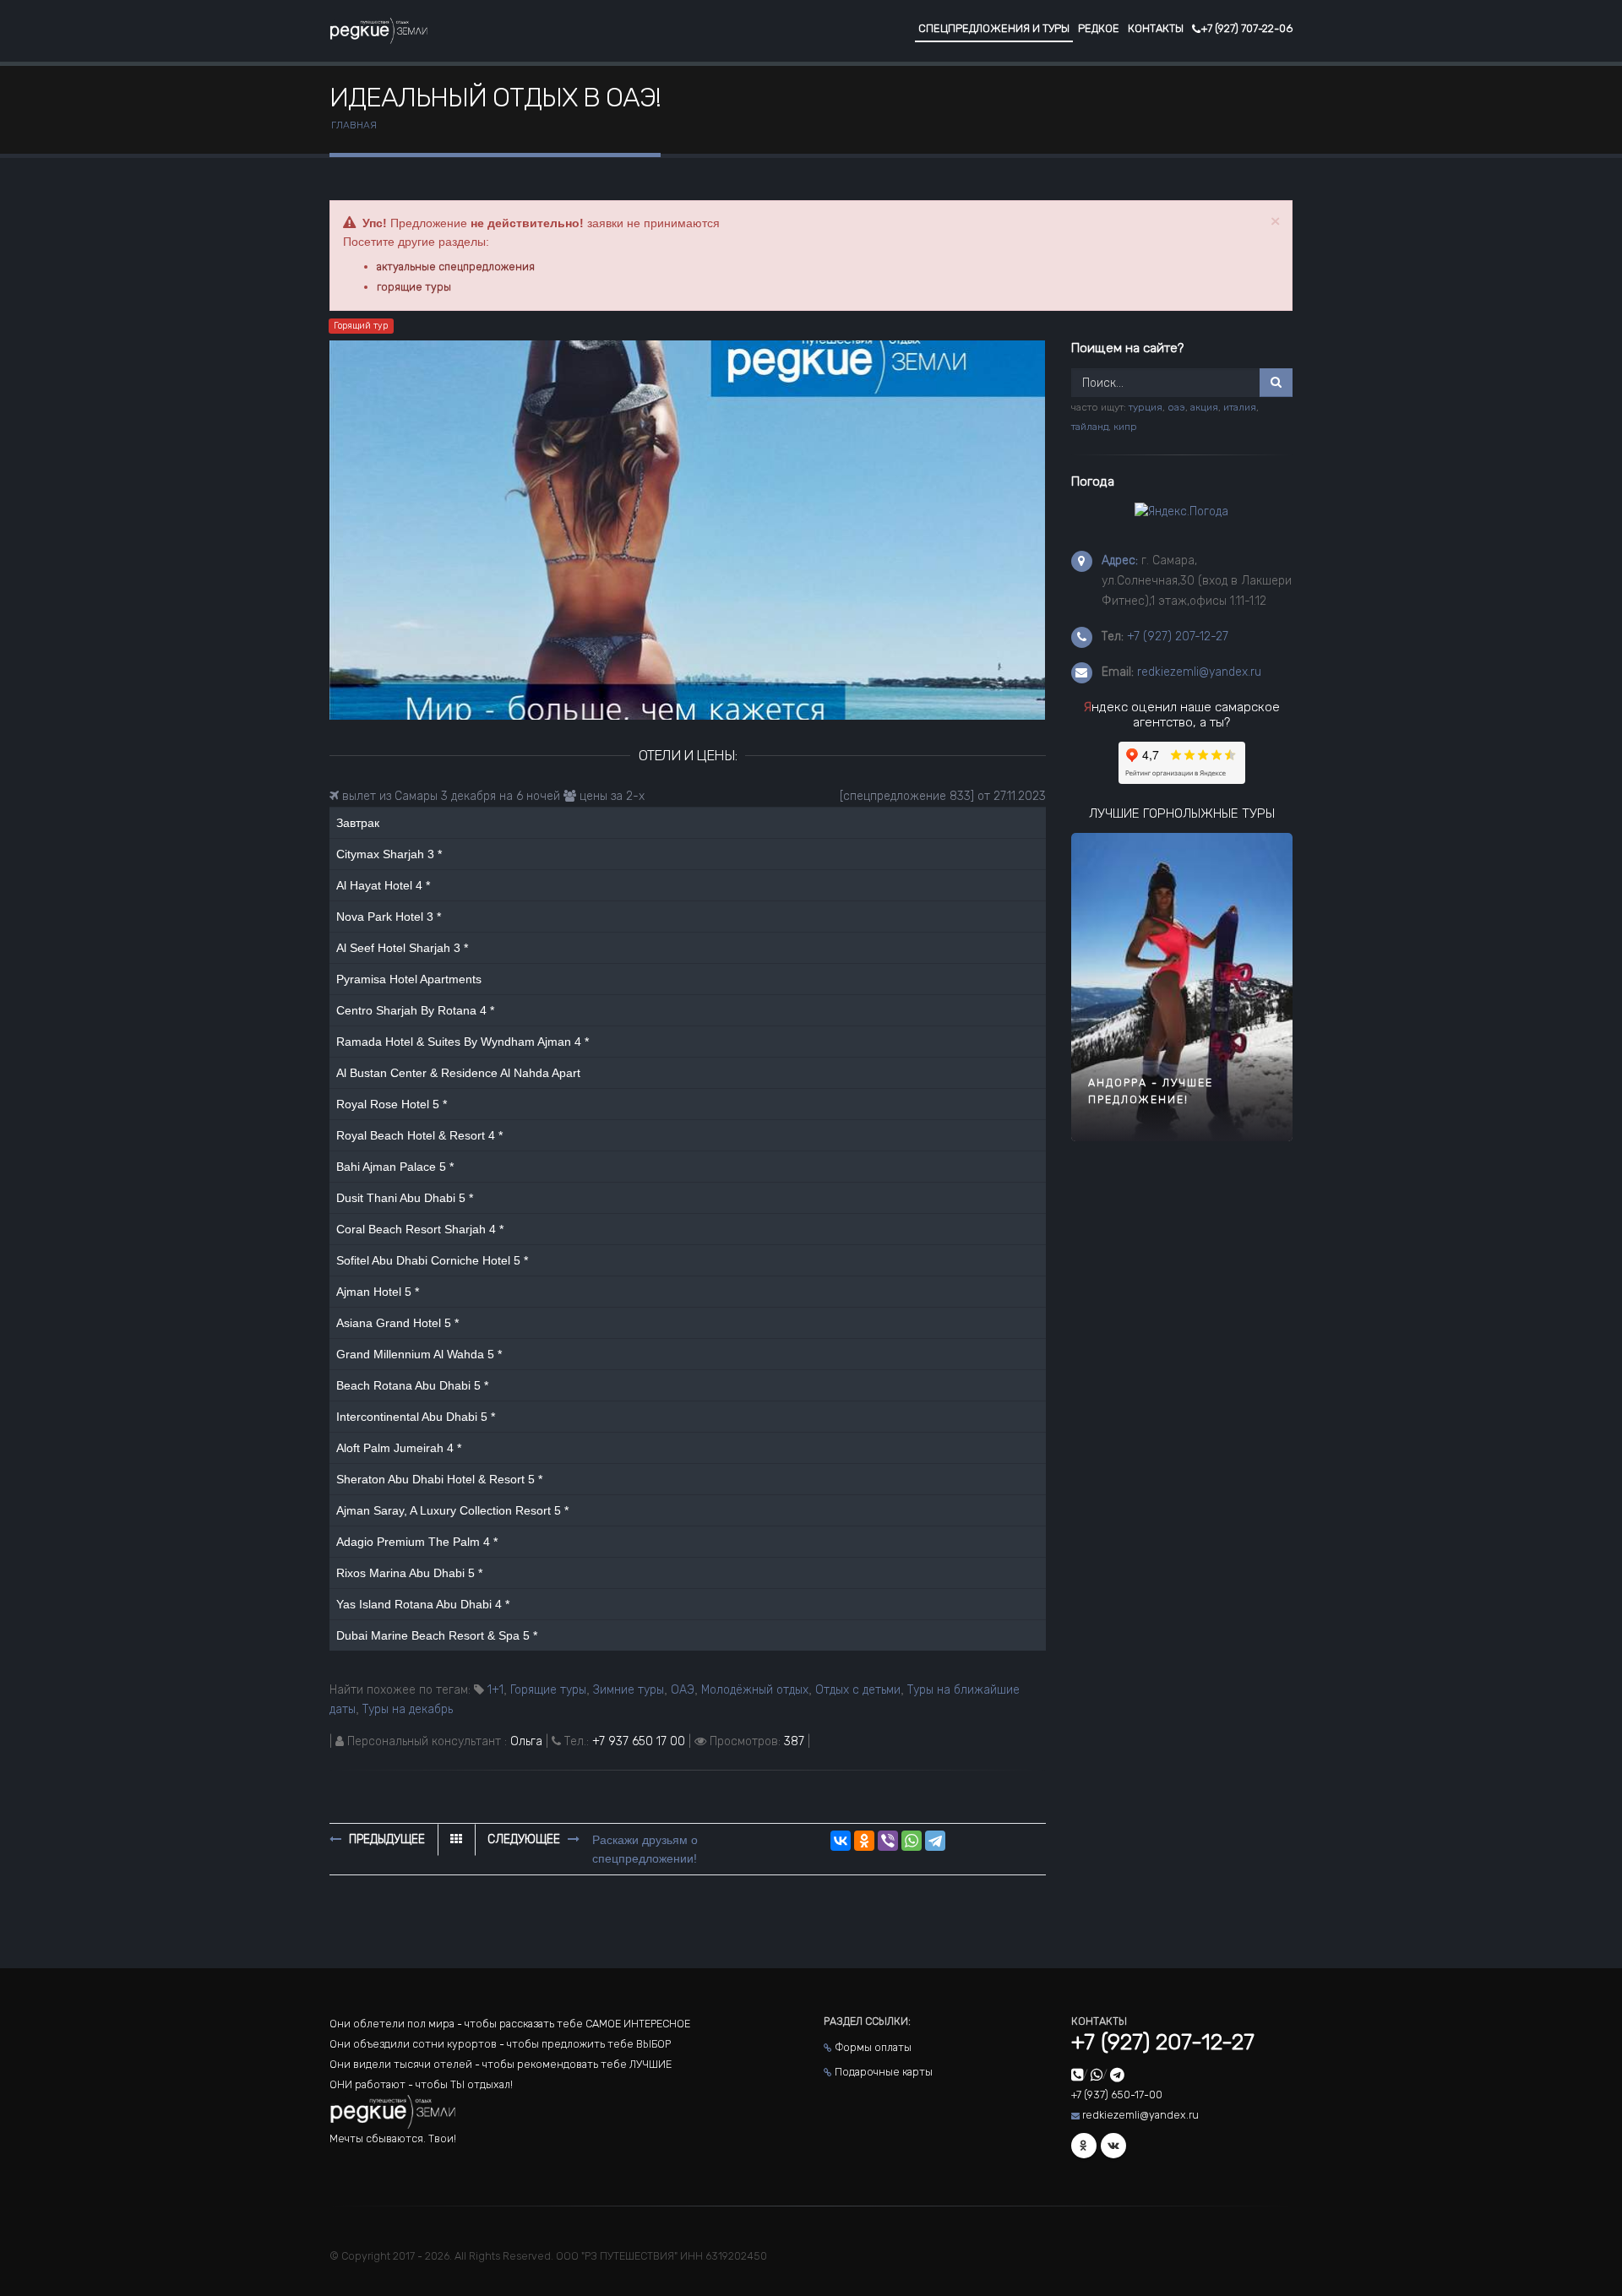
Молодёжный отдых (755, 1690)
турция (1146, 407)
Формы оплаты (873, 2047)
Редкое (1099, 28)
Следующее (525, 1839)
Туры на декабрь (408, 1709)
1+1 (495, 1690)
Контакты (1156, 28)
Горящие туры (548, 1690)
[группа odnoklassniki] (1084, 2146)
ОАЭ (683, 1690)
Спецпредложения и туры (994, 28)
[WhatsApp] (912, 1841)
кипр (1125, 427)
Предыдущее (385, 1839)
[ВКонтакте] (841, 1841)
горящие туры (414, 287)
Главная (354, 125)
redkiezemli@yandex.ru (1199, 672)
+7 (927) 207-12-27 (1178, 637)
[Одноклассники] (864, 1841)
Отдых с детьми (858, 1690)
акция (1204, 407)
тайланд (1090, 427)
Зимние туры (629, 1690)
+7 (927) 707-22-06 (1246, 28)
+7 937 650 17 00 (639, 1741)
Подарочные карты (884, 2072)
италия (1240, 407)
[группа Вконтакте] (1113, 2146)
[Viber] (888, 1841)
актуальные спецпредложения (456, 267)
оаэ (1176, 407)
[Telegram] (935, 1841)
